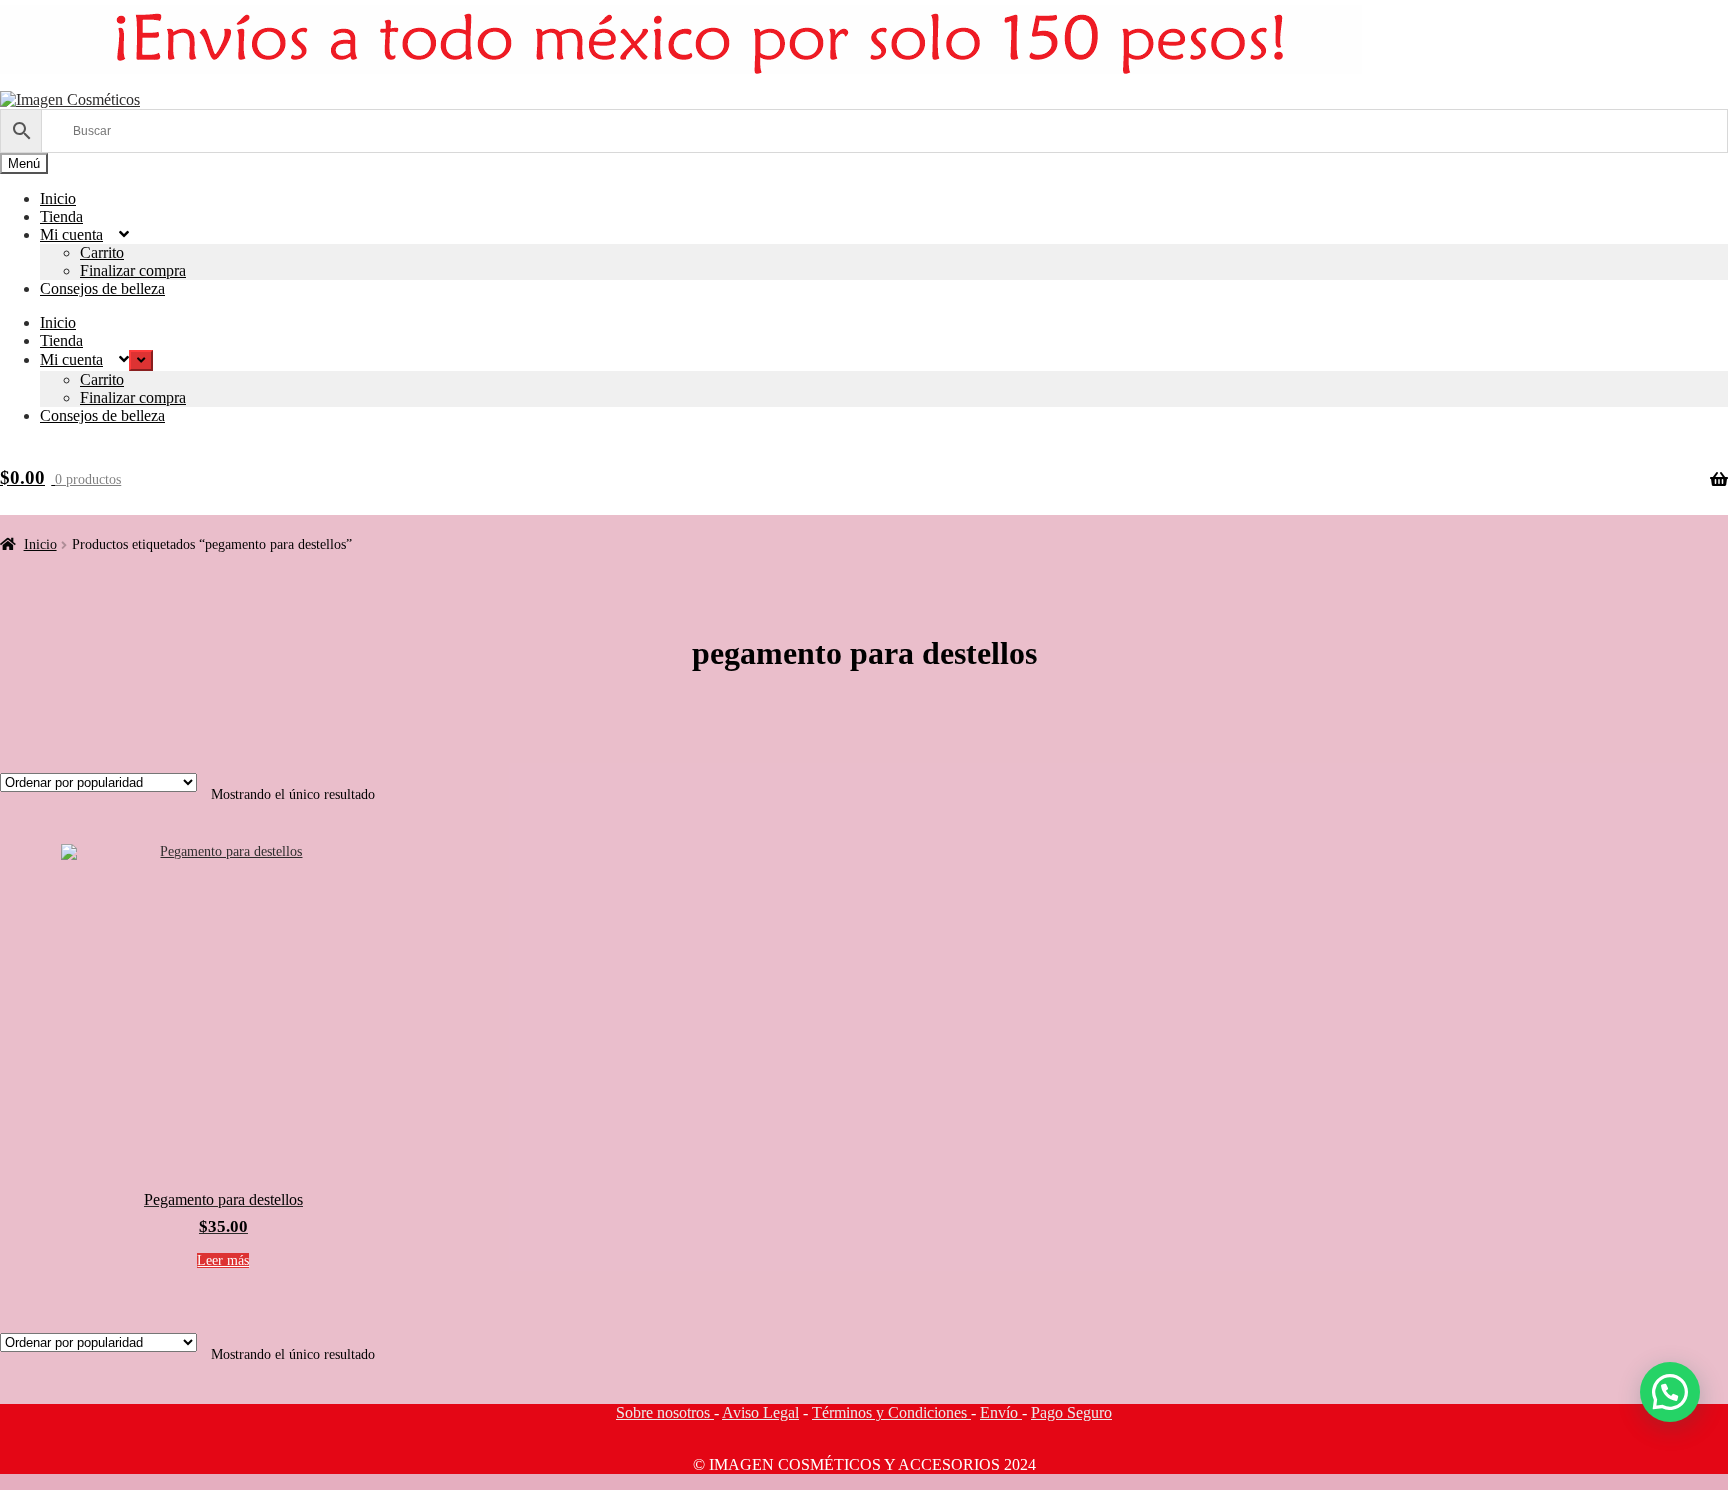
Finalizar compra (133, 270)
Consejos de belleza (102, 288)
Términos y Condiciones (891, 1412)
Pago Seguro (1071, 1412)
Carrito (102, 252)
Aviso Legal (760, 1412)
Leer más (223, 1260)
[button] (1670, 1392)
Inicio (58, 198)
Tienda (61, 216)
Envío (1001, 1412)
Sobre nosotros (665, 1412)
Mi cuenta (71, 234)
